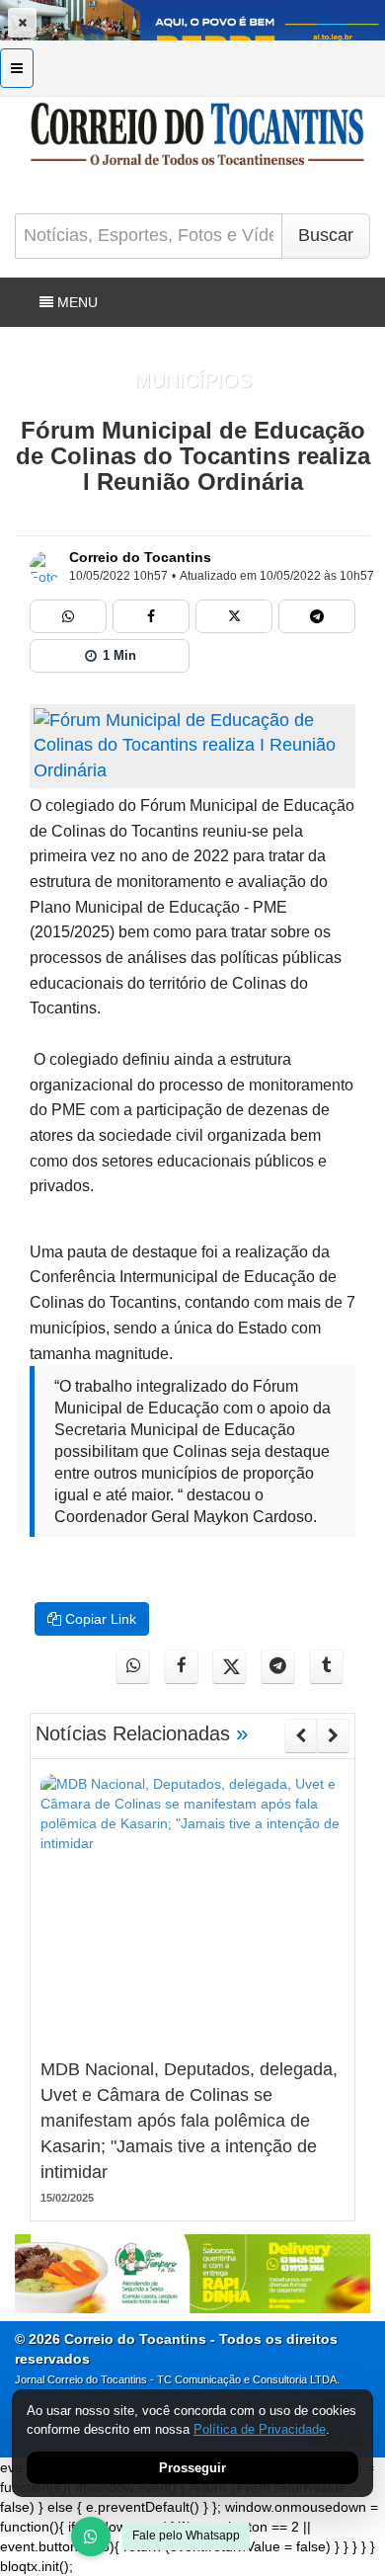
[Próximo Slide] (333, 1735)
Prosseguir (192, 2468)
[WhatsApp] (91, 2536)
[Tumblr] (326, 1667)
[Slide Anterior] (301, 1735)
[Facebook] (151, 616)
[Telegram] (317, 616)
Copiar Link (99, 1619)
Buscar (326, 235)
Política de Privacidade (260, 2429)
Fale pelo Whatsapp (186, 2536)
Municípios (193, 380)
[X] (234, 616)
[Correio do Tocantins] (45, 567)
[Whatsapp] (68, 616)
